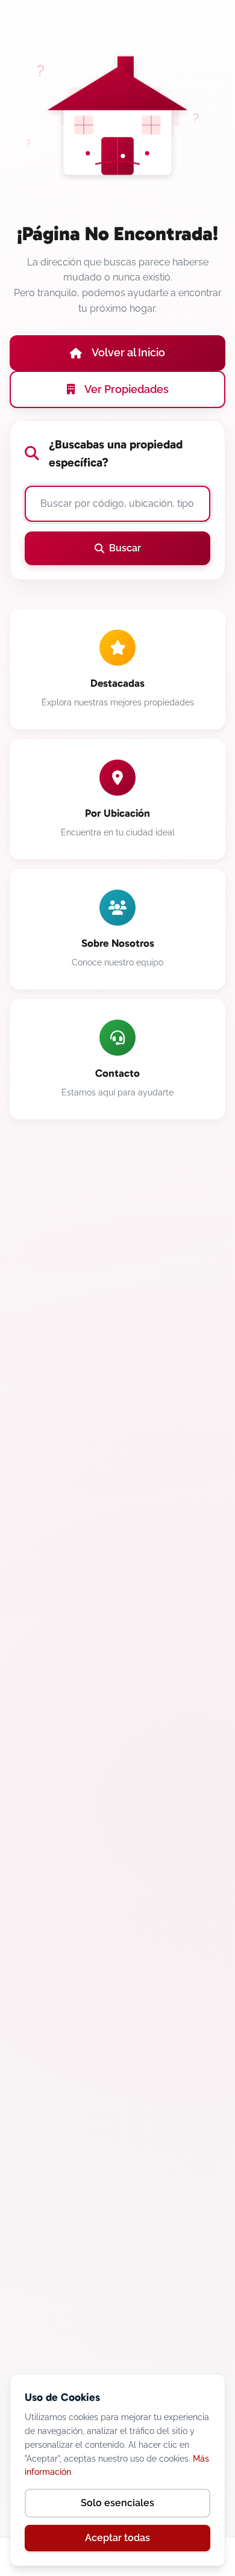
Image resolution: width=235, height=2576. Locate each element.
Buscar (125, 548)
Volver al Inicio (128, 352)
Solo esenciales (117, 2503)
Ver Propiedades (127, 389)
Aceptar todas (117, 2538)
